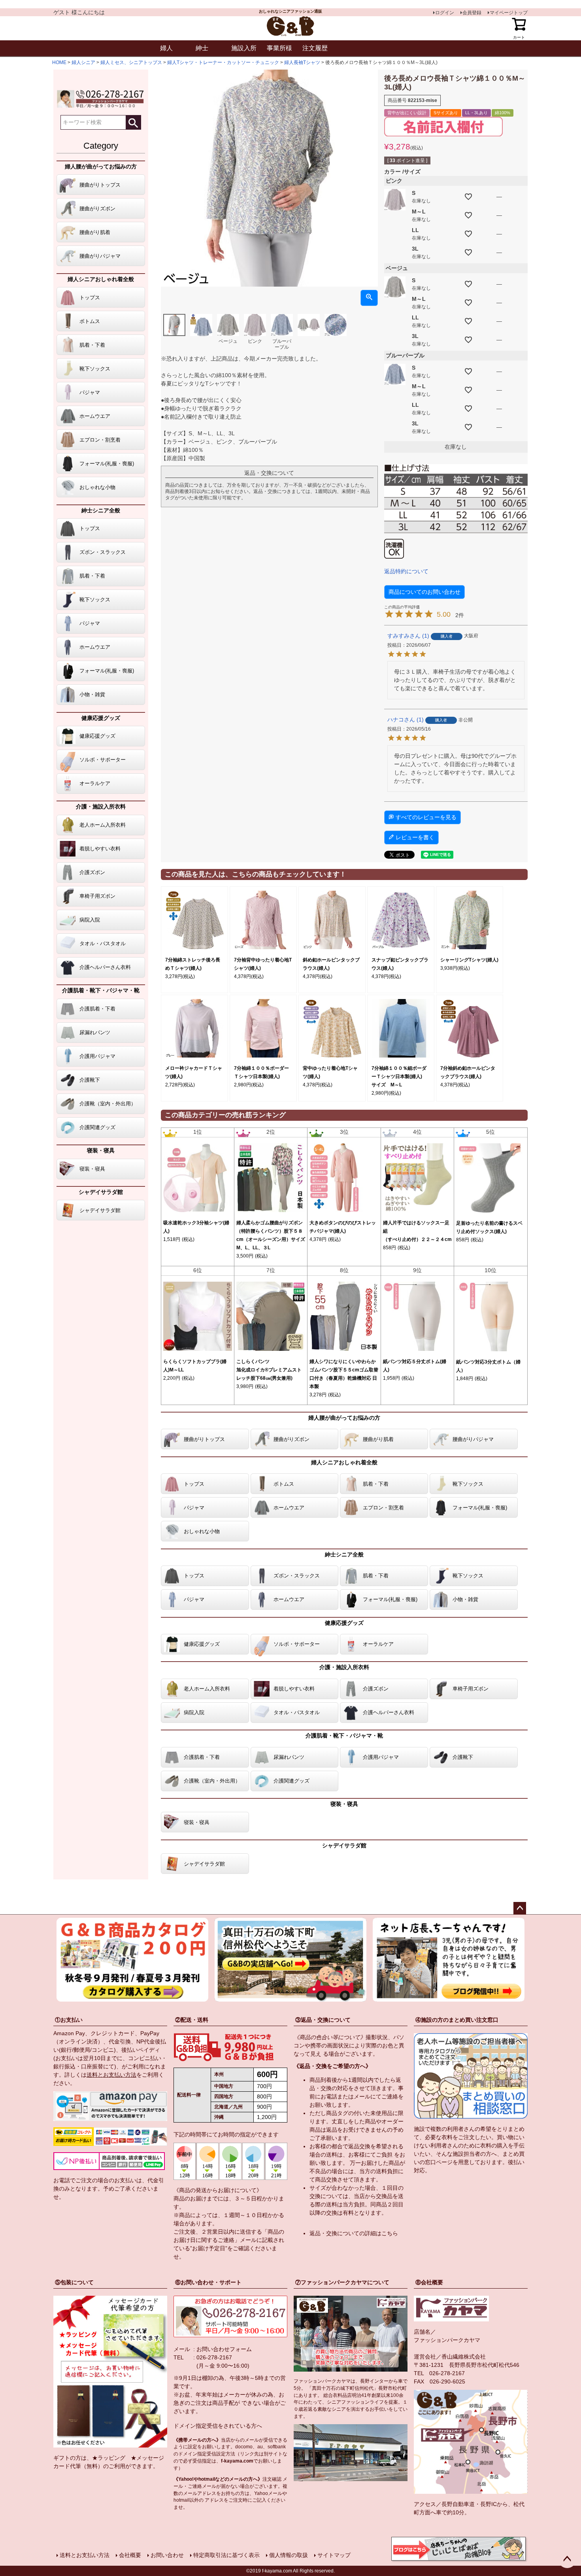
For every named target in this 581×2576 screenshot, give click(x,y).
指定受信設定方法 (216, 2454)
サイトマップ (334, 2555)
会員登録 (472, 13)
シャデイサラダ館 (101, 1192)
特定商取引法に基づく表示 (226, 2555)
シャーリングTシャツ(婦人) (469, 960)
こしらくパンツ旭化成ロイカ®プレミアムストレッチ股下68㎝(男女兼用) (269, 1370)
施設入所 (244, 48)
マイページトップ (509, 13)
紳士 (202, 48)
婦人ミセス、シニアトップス (131, 62)
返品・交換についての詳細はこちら (354, 2233)
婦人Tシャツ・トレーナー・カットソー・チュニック (223, 62)
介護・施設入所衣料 (101, 806)
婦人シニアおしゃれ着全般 (101, 279)
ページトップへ (520, 1908)
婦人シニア (83, 62)
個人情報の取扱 (289, 2555)
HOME (59, 62)
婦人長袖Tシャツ (302, 62)
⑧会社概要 (429, 2282)
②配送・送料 (192, 2020)
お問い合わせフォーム (224, 2349)
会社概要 (130, 2555)
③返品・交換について (323, 2020)
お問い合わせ (167, 2555)
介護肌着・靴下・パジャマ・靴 (101, 990)
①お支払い (69, 2020)
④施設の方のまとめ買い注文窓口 (457, 2020)
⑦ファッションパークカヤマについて (342, 2282)
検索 (133, 122)
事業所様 (279, 48)
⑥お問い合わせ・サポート (208, 2282)
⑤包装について (74, 2282)
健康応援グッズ (101, 718)
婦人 (166, 48)
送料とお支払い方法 (111, 2075)
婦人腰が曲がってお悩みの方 (101, 166)
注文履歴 (315, 48)
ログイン (445, 13)
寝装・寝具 (101, 1150)
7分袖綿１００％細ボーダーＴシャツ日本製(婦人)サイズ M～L (399, 1076)
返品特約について (406, 571)
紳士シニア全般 (101, 510)
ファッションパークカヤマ (447, 2340)
